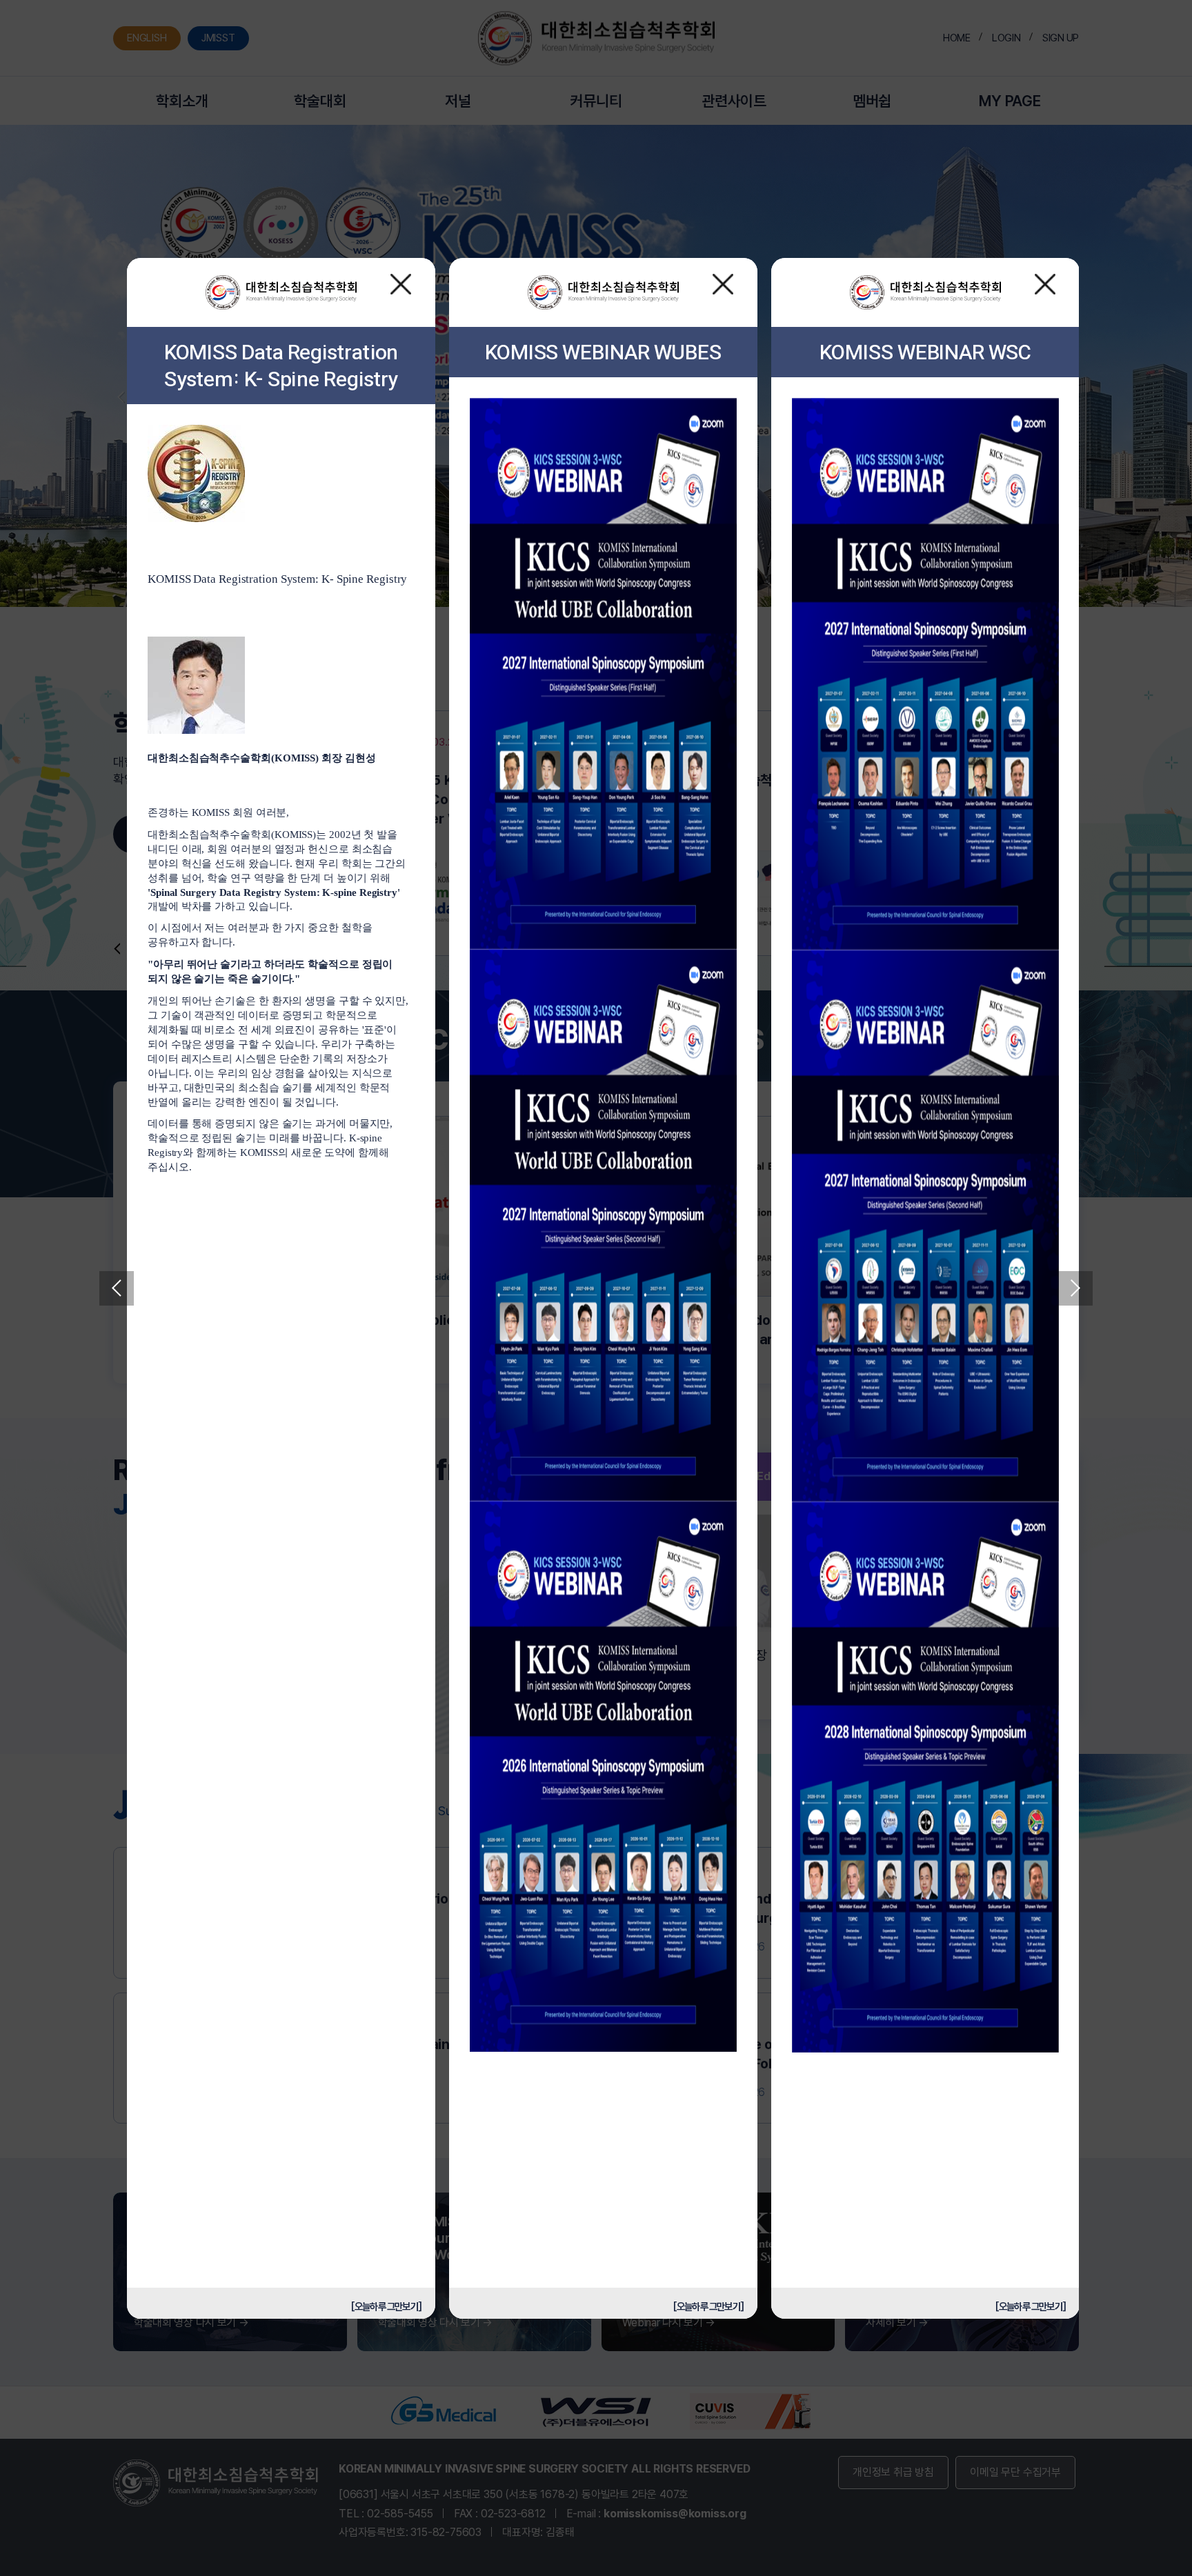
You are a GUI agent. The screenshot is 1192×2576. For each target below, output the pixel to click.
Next (1075, 1288)
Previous (117, 1288)
